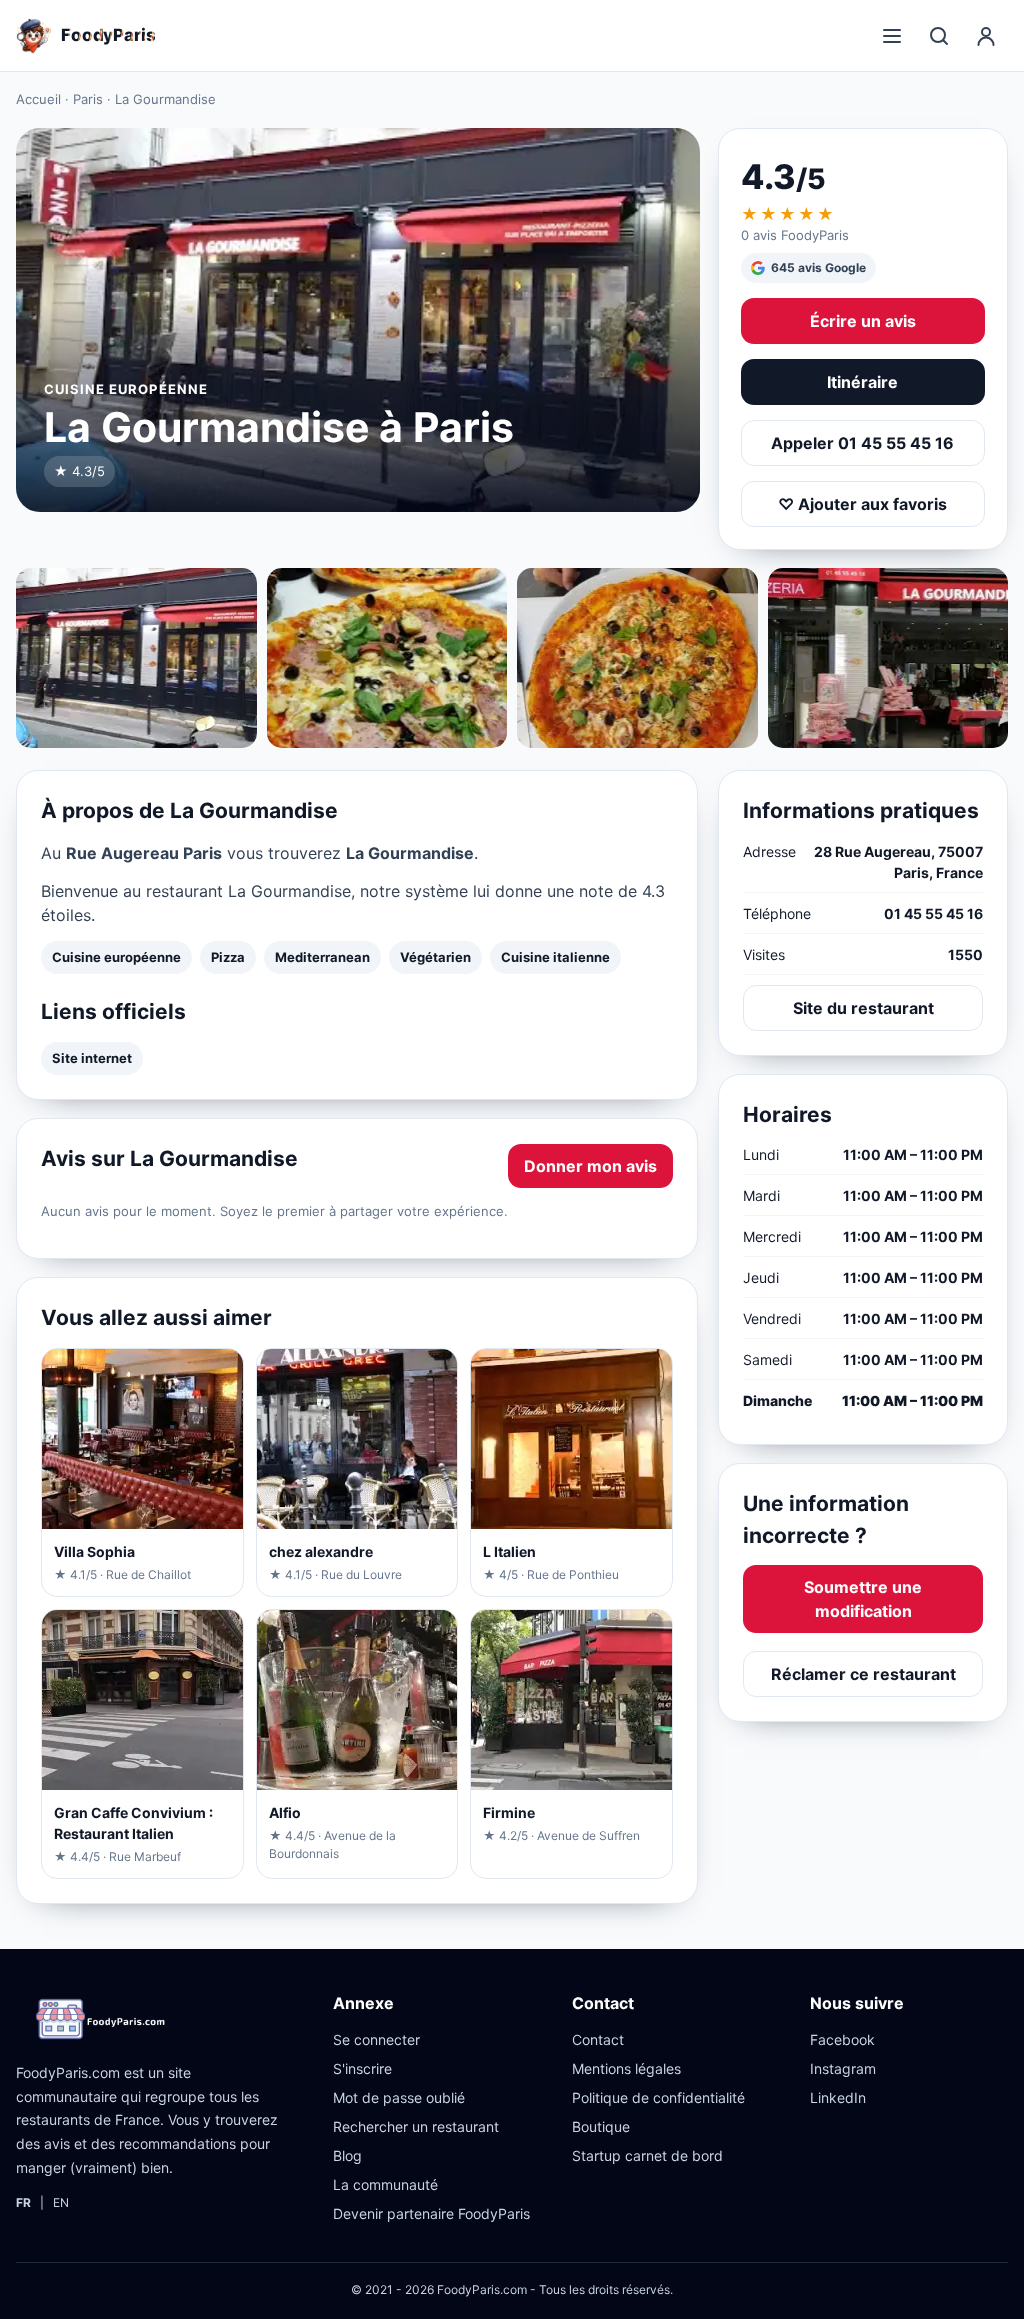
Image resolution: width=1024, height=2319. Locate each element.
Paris (88, 99)
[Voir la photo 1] (136, 658)
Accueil (38, 99)
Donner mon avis (590, 1166)
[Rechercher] (939, 36)
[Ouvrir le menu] (892, 36)
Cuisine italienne (555, 957)
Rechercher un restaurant (416, 2126)
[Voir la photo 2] (387, 658)
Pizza (228, 957)
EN (61, 2202)
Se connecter (376, 2039)
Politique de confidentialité (658, 2097)
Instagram (843, 2068)
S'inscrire (362, 2068)
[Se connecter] (986, 36)
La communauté (385, 2184)
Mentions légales (626, 2068)
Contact (598, 2039)
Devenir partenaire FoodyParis (431, 2213)
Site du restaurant (863, 1008)
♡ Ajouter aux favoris (862, 504)
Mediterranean (322, 957)
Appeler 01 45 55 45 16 (862, 443)
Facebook (842, 2039)
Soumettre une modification (863, 1599)
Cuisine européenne (116, 957)
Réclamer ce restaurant (863, 1674)
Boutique (601, 2126)
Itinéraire (862, 382)
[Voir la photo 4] (888, 658)
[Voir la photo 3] (637, 658)
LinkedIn (838, 2097)
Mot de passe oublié (399, 2097)
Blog (347, 2155)
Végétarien (435, 957)
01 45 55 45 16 (933, 913)
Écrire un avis (863, 321)
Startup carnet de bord (647, 2155)
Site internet (92, 1058)
